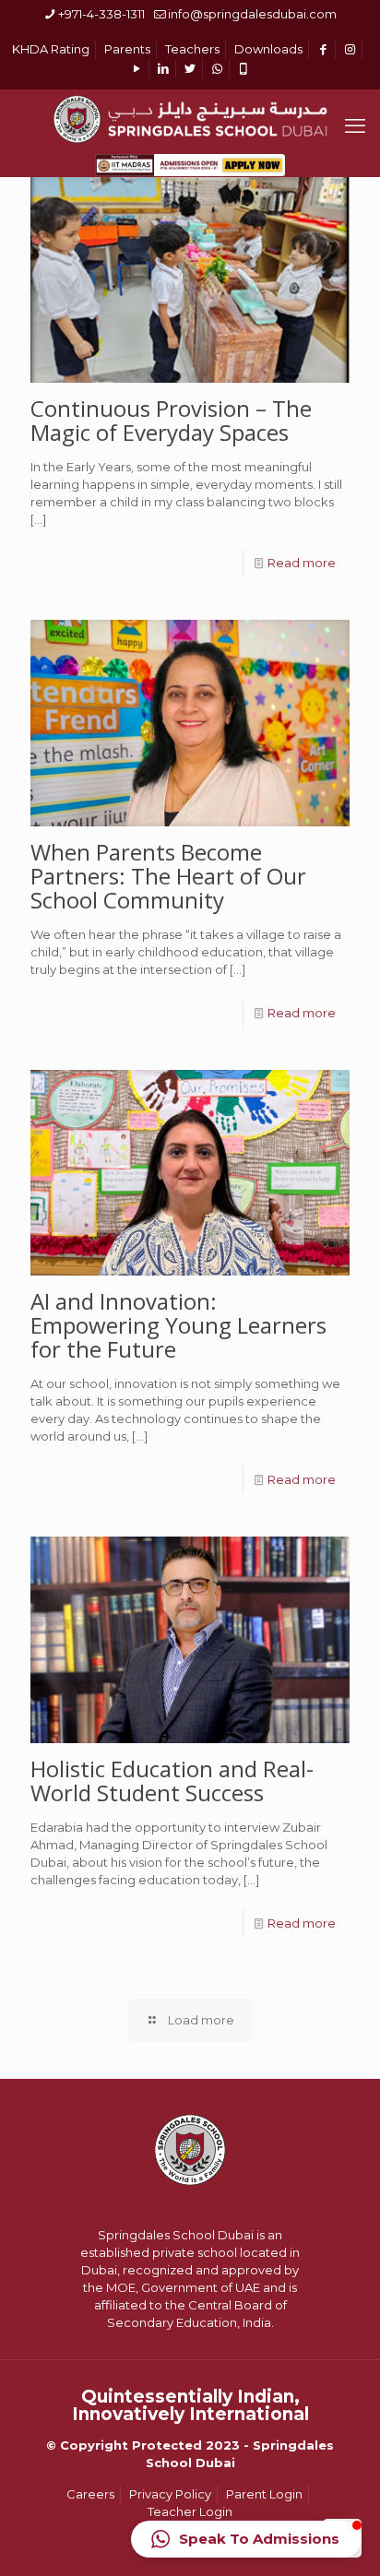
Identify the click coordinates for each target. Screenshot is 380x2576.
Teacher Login (190, 2511)
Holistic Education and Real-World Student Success (172, 1781)
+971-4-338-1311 (101, 14)
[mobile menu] (355, 126)
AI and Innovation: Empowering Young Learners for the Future (178, 1325)
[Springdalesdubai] (190, 117)
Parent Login (264, 2494)
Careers (90, 2494)
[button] (246, 2539)
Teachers (192, 49)
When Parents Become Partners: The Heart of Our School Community (168, 876)
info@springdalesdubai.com (252, 14)
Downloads (268, 49)
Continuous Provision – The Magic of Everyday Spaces (171, 420)
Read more (302, 563)
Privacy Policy (170, 2494)
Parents (127, 49)
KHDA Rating (51, 49)
